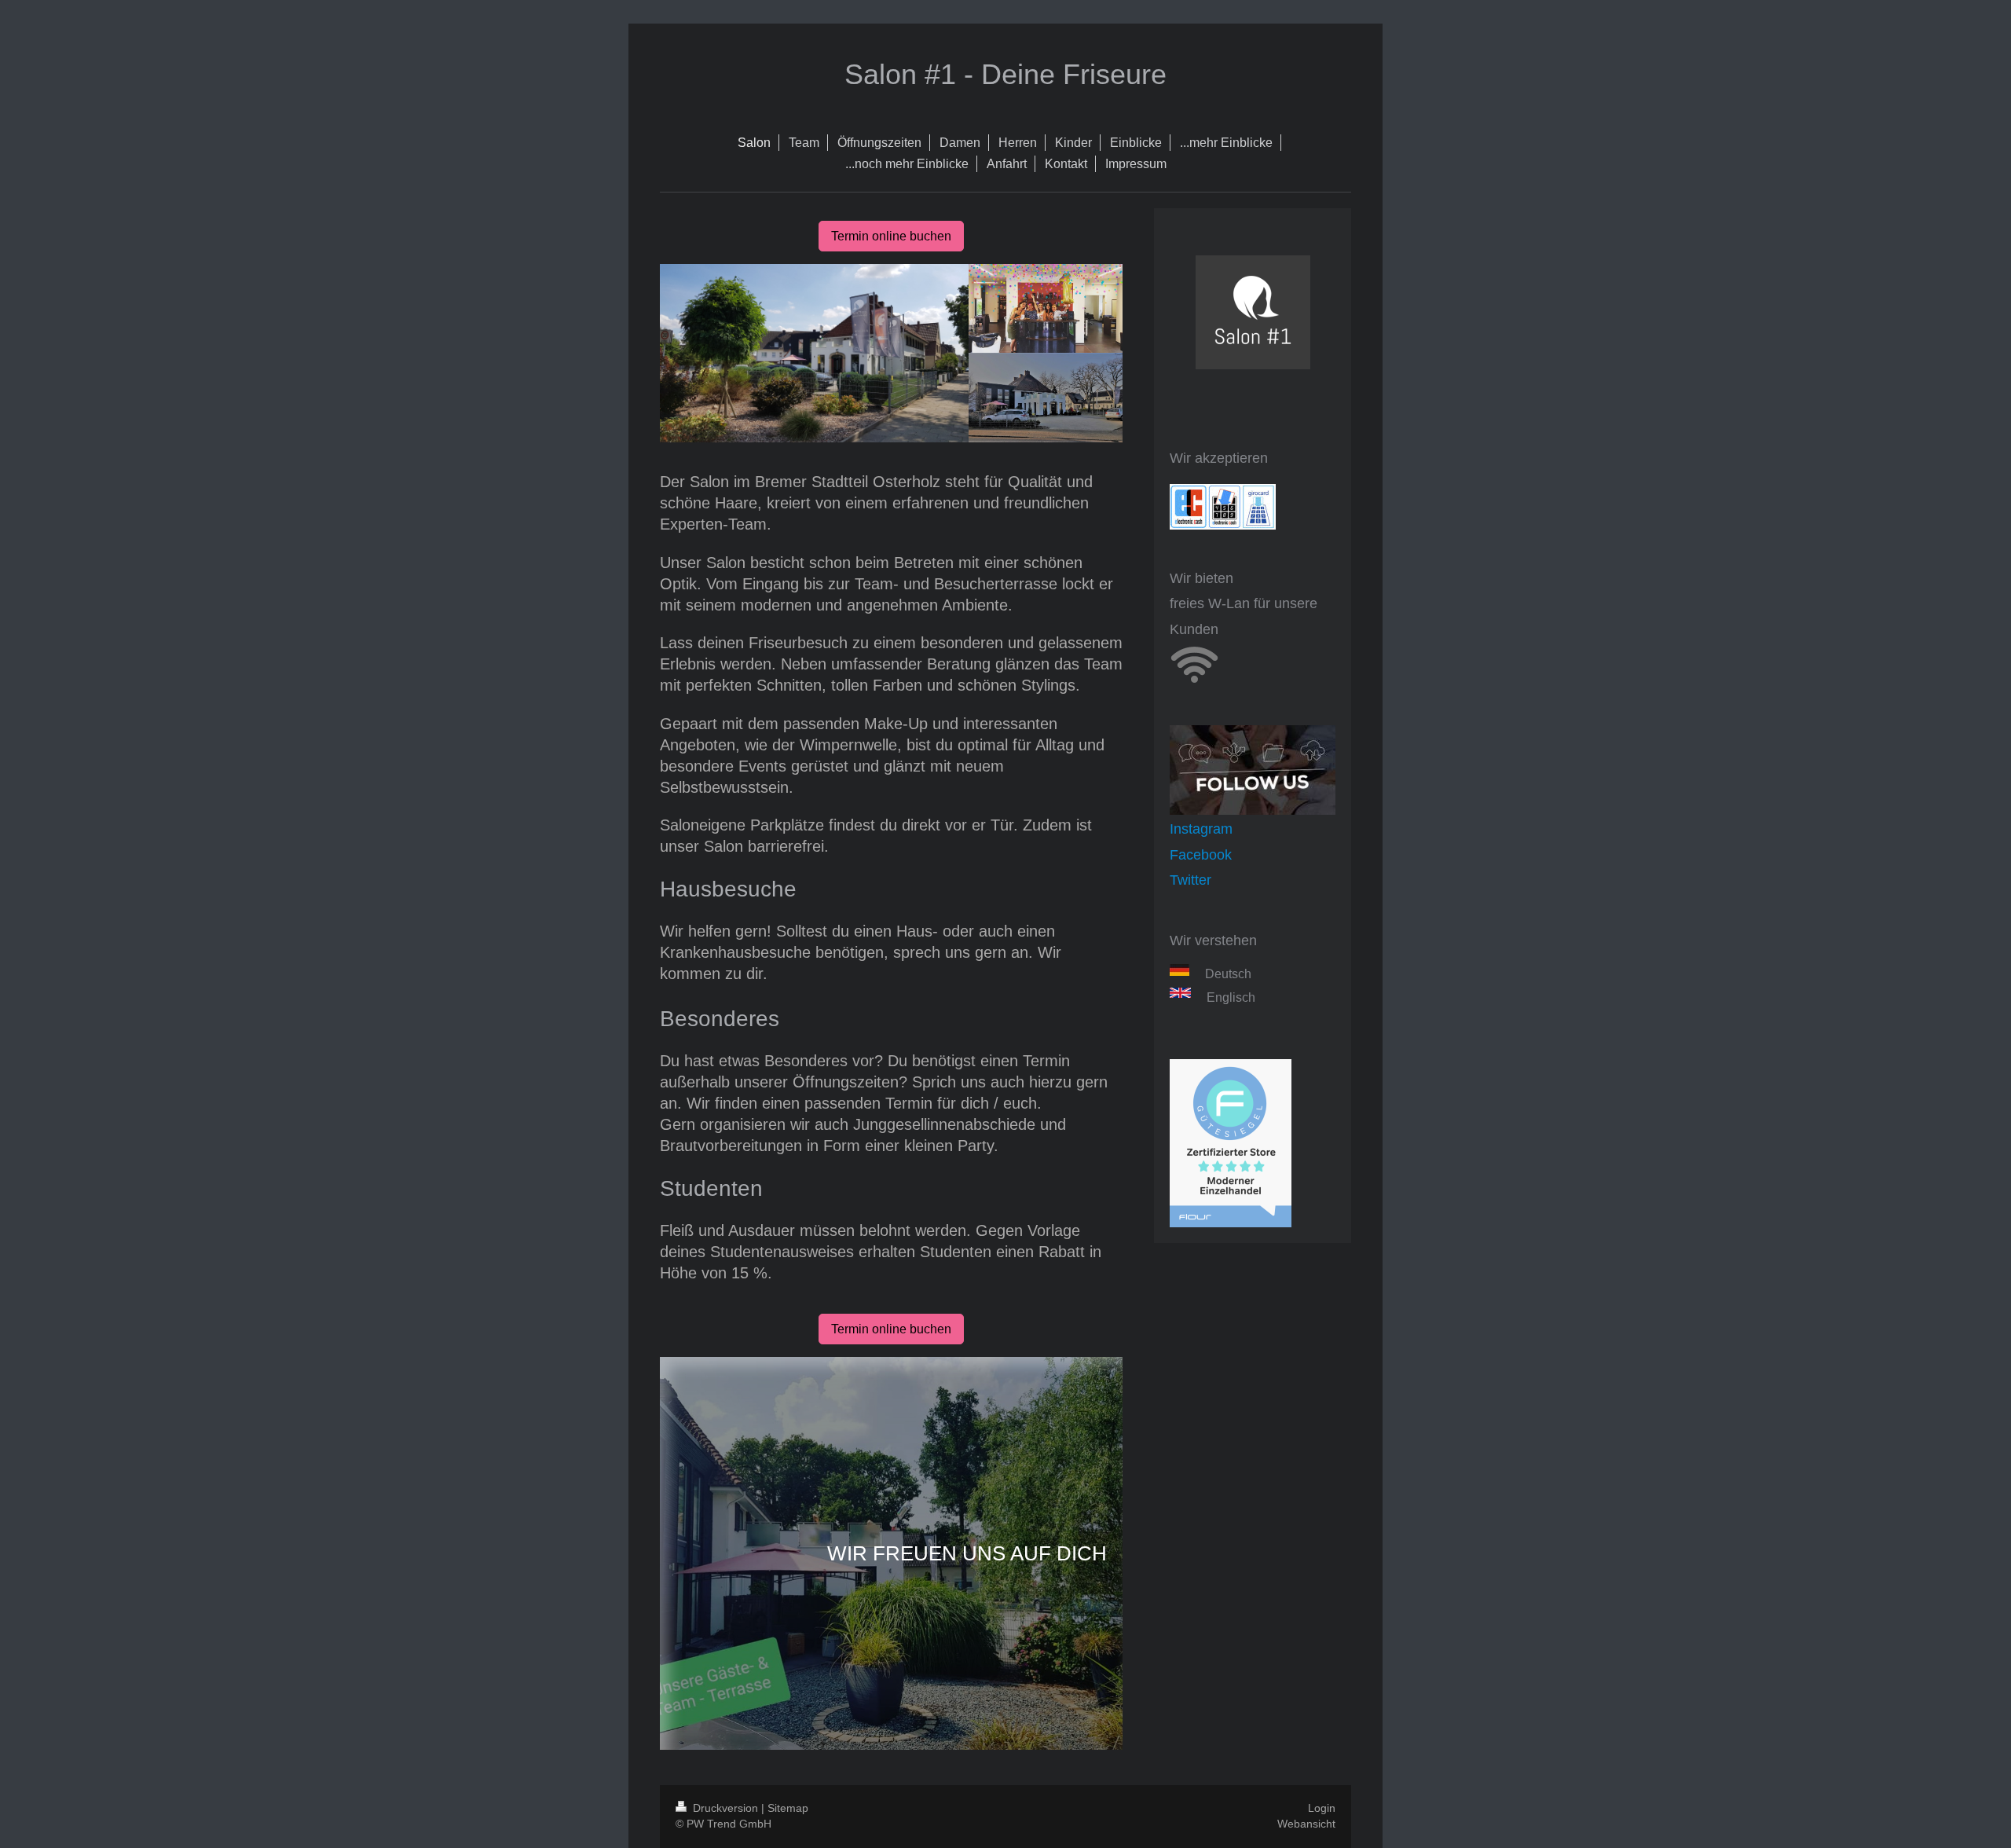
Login (1322, 1808)
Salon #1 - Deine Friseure (1005, 74)
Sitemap (788, 1808)
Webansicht (1306, 1824)
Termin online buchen (891, 236)
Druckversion (725, 1808)
